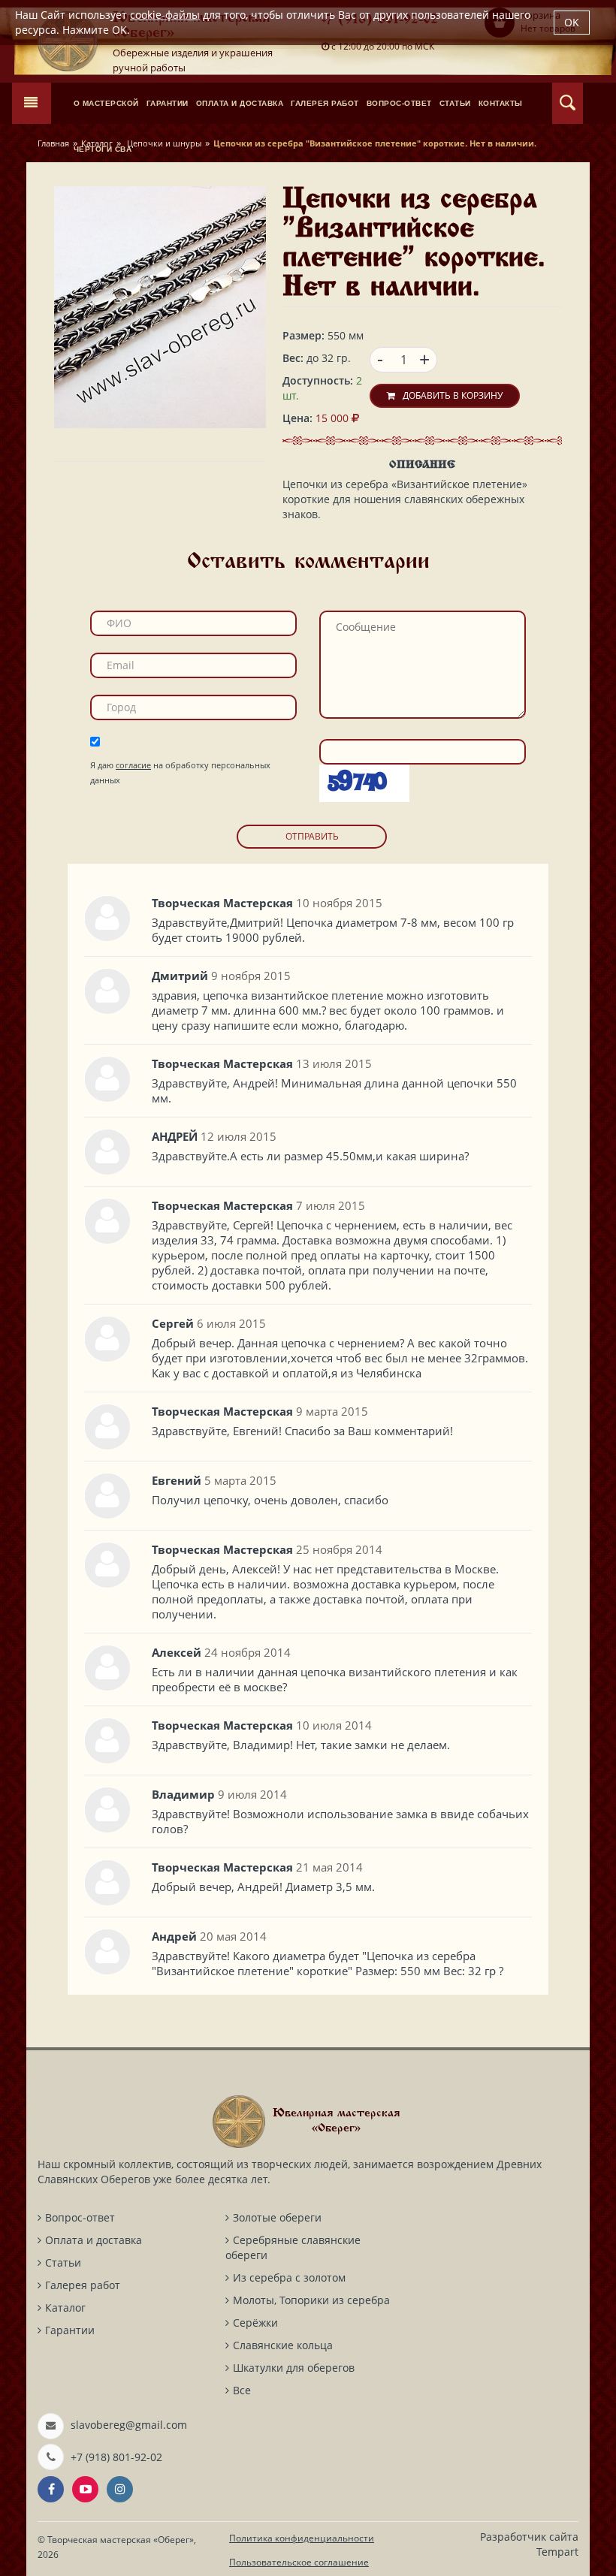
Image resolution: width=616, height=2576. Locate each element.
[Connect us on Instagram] (120, 2489)
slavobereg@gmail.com (129, 2425)
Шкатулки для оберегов (294, 2368)
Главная (53, 143)
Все (242, 2390)
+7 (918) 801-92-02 (116, 2457)
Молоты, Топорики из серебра (311, 2300)
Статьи (63, 2262)
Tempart (557, 2552)
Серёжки (255, 2323)
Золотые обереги (277, 2217)
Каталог (97, 143)
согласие (133, 765)
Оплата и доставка (94, 2240)
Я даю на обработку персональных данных (180, 772)
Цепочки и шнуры (163, 143)
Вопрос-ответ (80, 2217)
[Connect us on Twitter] (85, 2489)
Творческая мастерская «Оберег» (121, 2540)
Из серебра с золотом (289, 2277)
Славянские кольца (283, 2345)
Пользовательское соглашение (299, 2562)
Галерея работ (83, 2285)
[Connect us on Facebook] (51, 2489)
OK (572, 22)
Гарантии (70, 2330)
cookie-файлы (165, 15)
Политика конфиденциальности (302, 2538)
